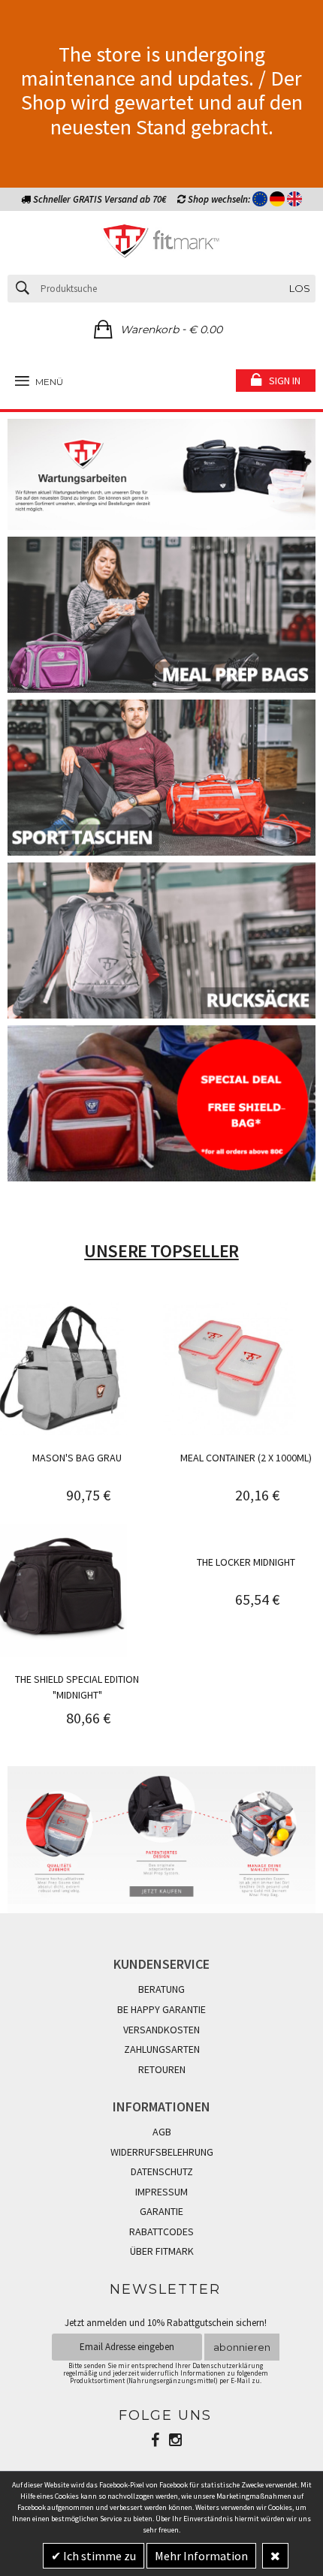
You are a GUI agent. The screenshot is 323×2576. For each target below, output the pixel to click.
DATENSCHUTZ (162, 2171)
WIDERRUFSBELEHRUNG (162, 2152)
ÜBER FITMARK (162, 2251)
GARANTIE (161, 2211)
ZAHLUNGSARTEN (162, 2049)
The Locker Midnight (246, 1562)
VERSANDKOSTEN (161, 2030)
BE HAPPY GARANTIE (161, 2009)
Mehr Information (201, 2556)
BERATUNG (161, 1989)
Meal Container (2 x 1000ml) (246, 1458)
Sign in (285, 381)
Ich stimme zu (98, 2556)
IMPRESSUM (161, 2192)
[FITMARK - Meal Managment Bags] (161, 243)
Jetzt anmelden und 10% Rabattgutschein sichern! (166, 2323)
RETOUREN (162, 2069)
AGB (162, 2132)
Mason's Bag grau (77, 1458)
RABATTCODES (161, 2231)
